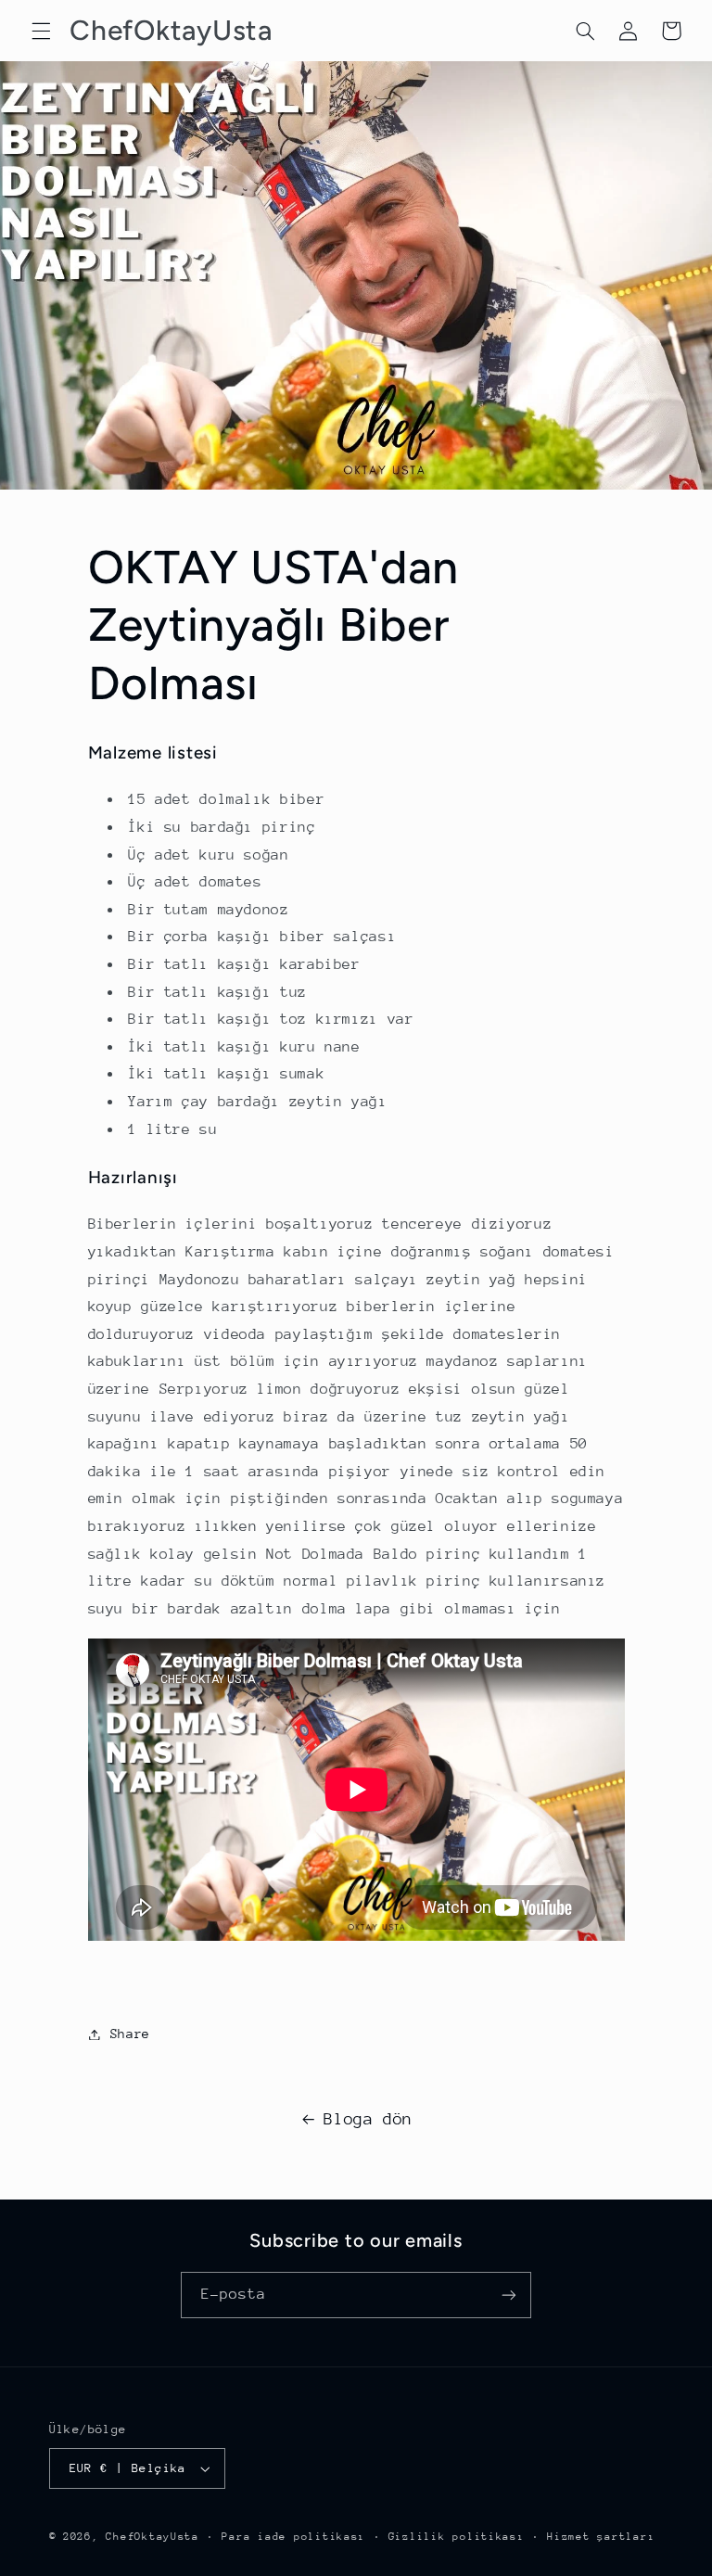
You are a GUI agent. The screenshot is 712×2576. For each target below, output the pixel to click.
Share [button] (130, 2034)
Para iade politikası (293, 2537)
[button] (41, 31)
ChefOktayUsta (153, 2537)
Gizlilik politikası (457, 2537)
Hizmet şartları (601, 2537)
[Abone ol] (509, 2295)
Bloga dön (368, 2119)
